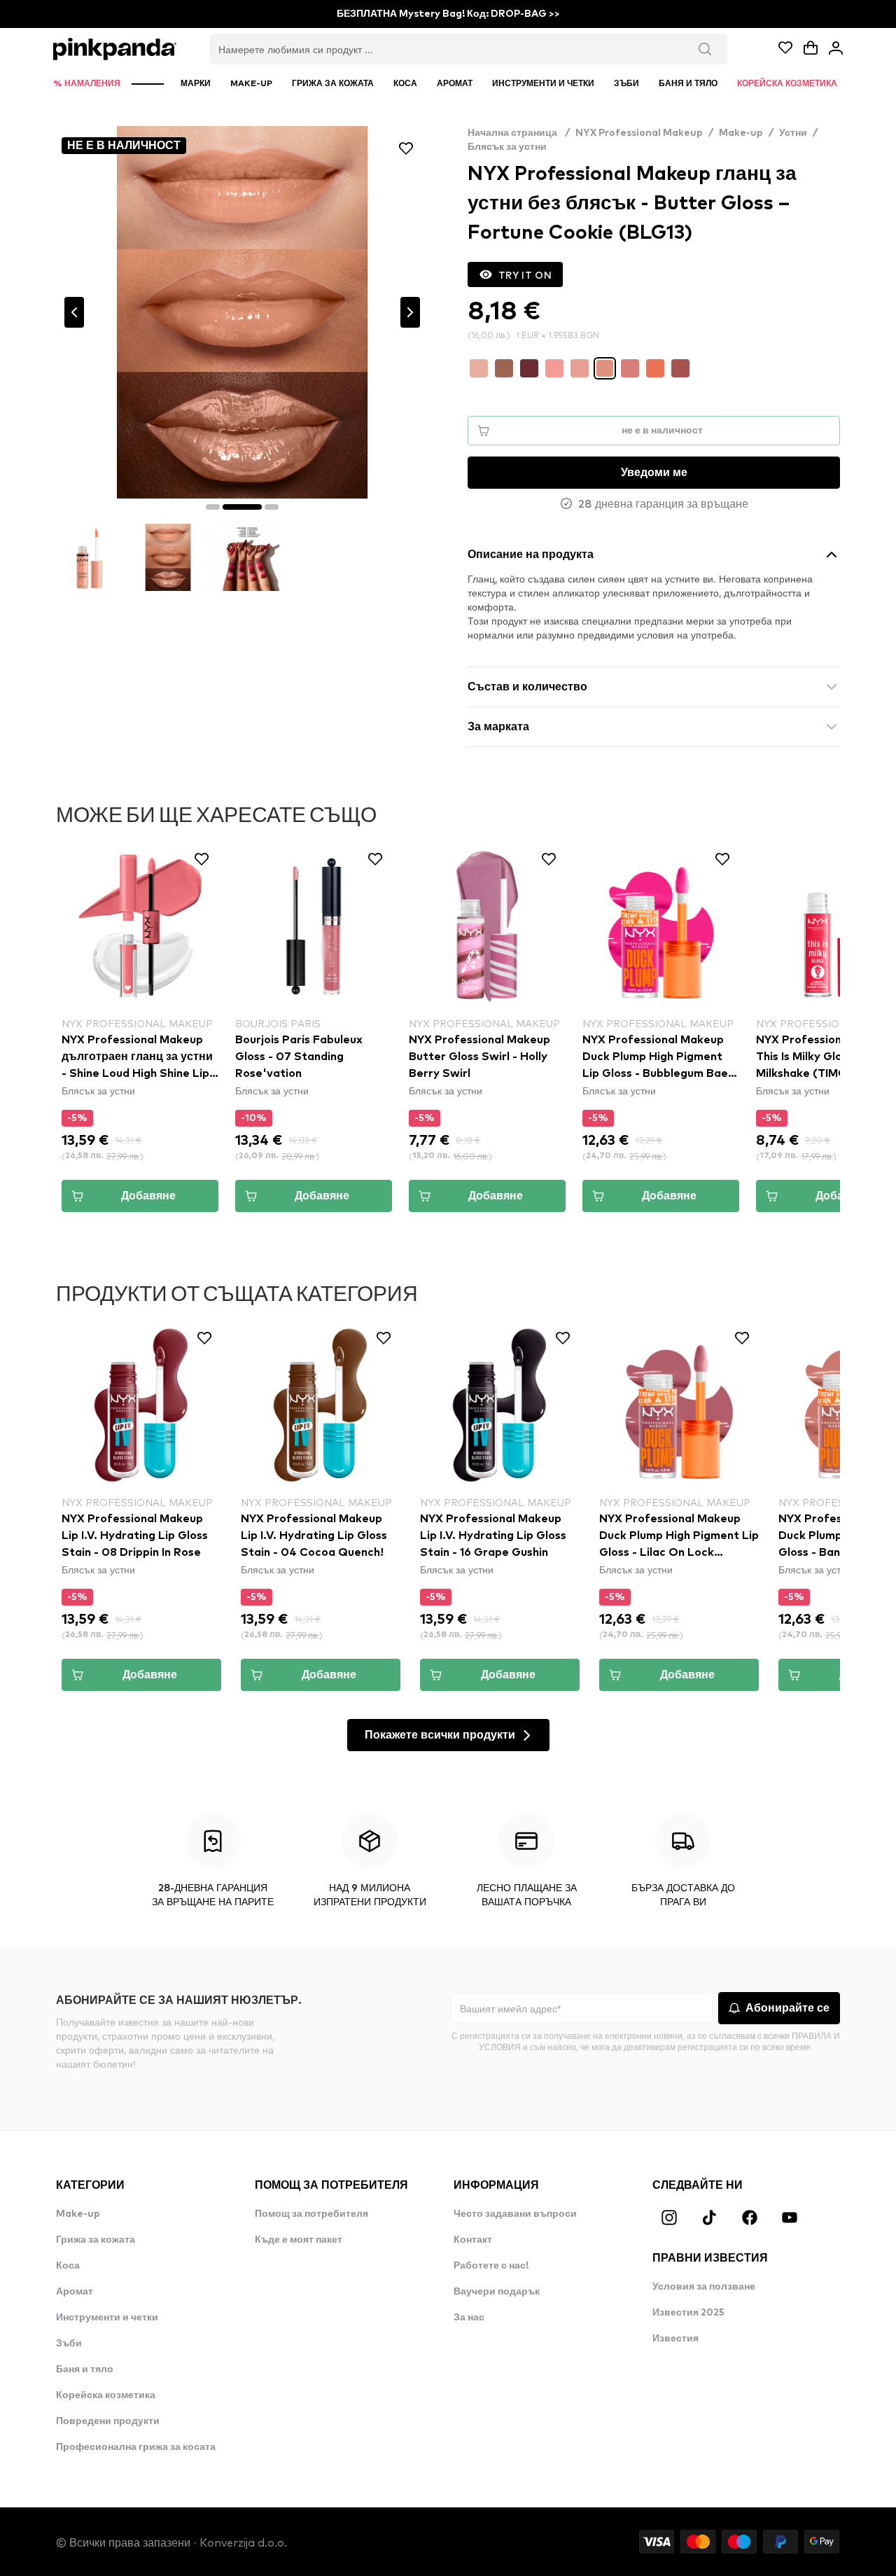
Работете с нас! (491, 2266)
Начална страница (519, 133)
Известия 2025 (688, 2313)
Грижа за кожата (96, 2240)
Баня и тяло (85, 2369)
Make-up (741, 133)
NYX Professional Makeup (639, 133)
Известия (675, 2339)
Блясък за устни (507, 147)
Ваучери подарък (497, 2292)
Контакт (473, 2240)
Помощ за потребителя (311, 2214)
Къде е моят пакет (299, 2240)
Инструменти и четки (107, 2318)
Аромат (75, 2292)
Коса (68, 2266)
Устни (793, 133)
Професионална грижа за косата (136, 2447)
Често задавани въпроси (515, 2214)
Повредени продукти (108, 2421)
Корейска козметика (106, 2395)
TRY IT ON (525, 274)
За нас (469, 2318)
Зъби (69, 2344)
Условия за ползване (704, 2287)
